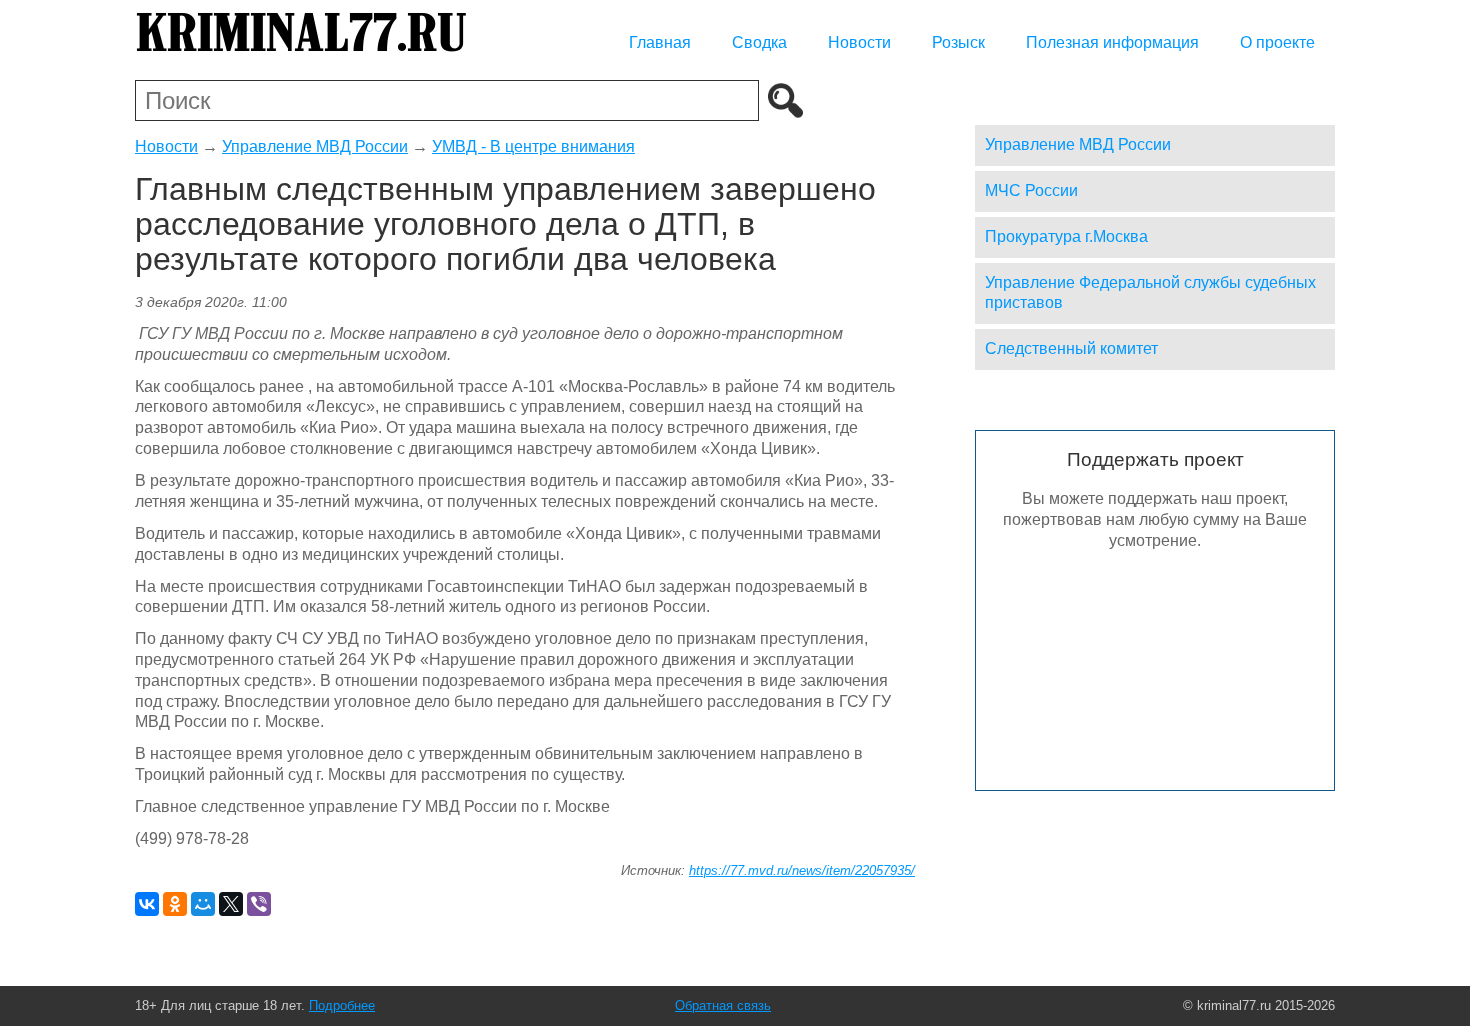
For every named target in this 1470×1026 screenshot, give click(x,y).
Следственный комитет (1071, 348)
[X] (231, 904)
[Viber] (259, 904)
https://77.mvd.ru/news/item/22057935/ (802, 870)
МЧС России (1031, 190)
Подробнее (342, 1005)
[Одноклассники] (175, 904)
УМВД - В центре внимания (533, 146)
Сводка (759, 42)
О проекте (1277, 42)
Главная (660, 42)
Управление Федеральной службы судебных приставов (1150, 293)
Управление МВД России (315, 146)
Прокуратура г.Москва (1066, 236)
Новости (859, 42)
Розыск (958, 42)
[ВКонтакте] (147, 904)
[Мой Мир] (203, 904)
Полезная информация (1112, 42)
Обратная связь (723, 1005)
